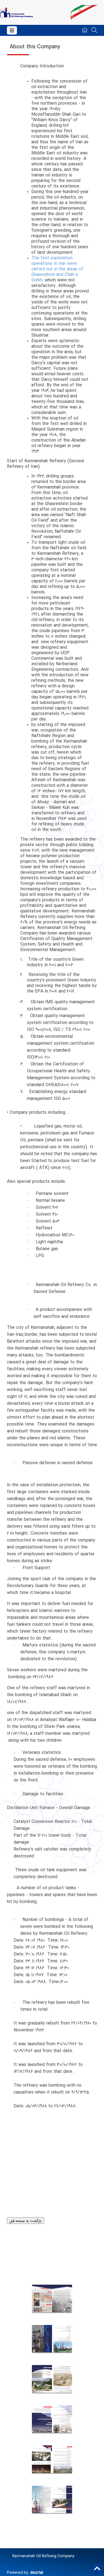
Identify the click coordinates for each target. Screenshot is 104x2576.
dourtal (37, 2573)
